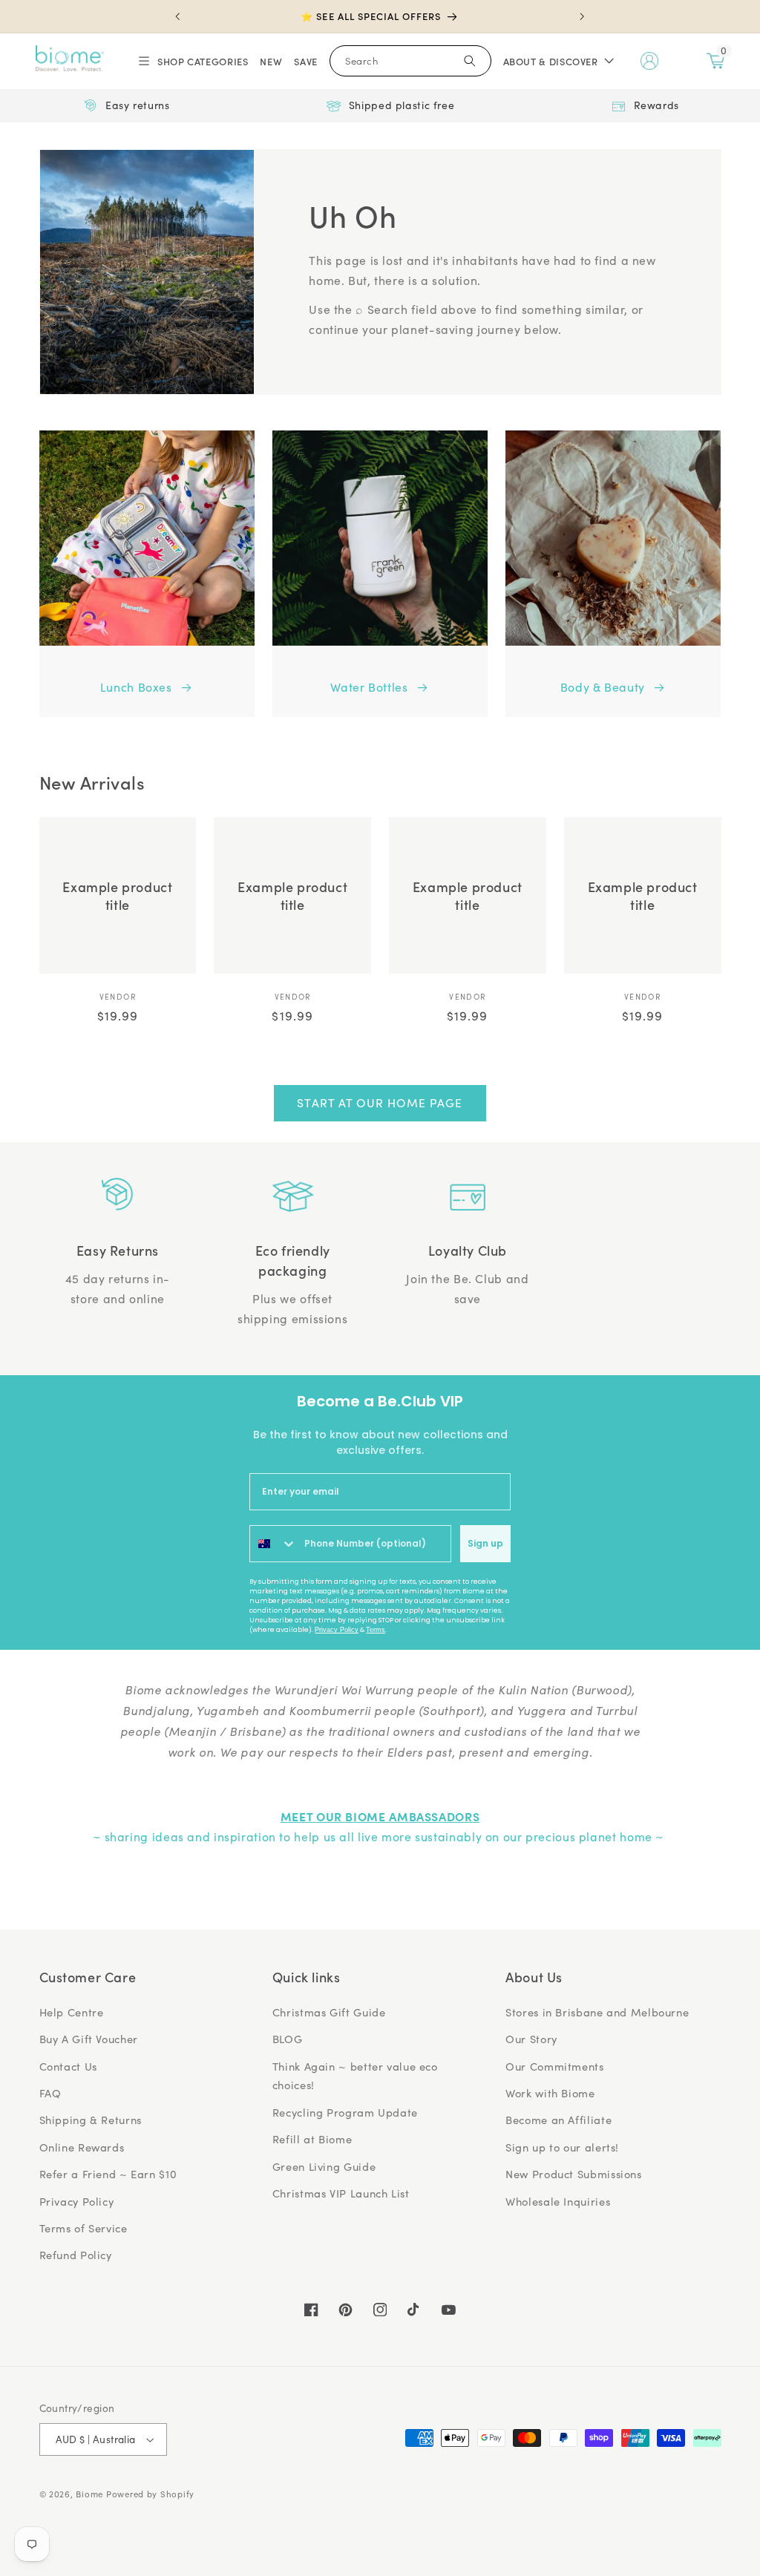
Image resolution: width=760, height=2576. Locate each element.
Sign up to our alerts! (562, 2147)
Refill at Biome (312, 2139)
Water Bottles (369, 687)
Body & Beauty (603, 687)
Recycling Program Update (345, 2112)
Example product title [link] (117, 895)
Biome (89, 2494)
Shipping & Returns (91, 2120)
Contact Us (68, 2066)
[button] (192, 61)
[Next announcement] (583, 16)
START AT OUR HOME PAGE (380, 1102)
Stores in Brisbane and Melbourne (597, 2012)
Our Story (531, 2039)
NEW (271, 61)
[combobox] (273, 1544)
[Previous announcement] (177, 16)
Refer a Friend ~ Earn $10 (108, 2174)
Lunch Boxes (136, 687)
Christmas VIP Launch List (341, 2193)
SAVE (306, 61)
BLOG (288, 2039)
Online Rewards (82, 2147)
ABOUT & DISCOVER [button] (551, 61)
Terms (376, 1630)
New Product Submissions (574, 2174)
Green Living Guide (324, 2166)
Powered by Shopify (150, 2494)
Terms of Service (83, 2228)
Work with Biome (550, 2093)
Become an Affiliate (558, 2120)
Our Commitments (554, 2066)
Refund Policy (76, 2255)
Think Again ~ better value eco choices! (355, 2076)
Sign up (485, 1543)
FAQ (50, 2093)
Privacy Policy (337, 1630)
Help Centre (72, 2012)
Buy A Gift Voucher (89, 2039)
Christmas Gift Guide (329, 2012)
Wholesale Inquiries (558, 2201)
